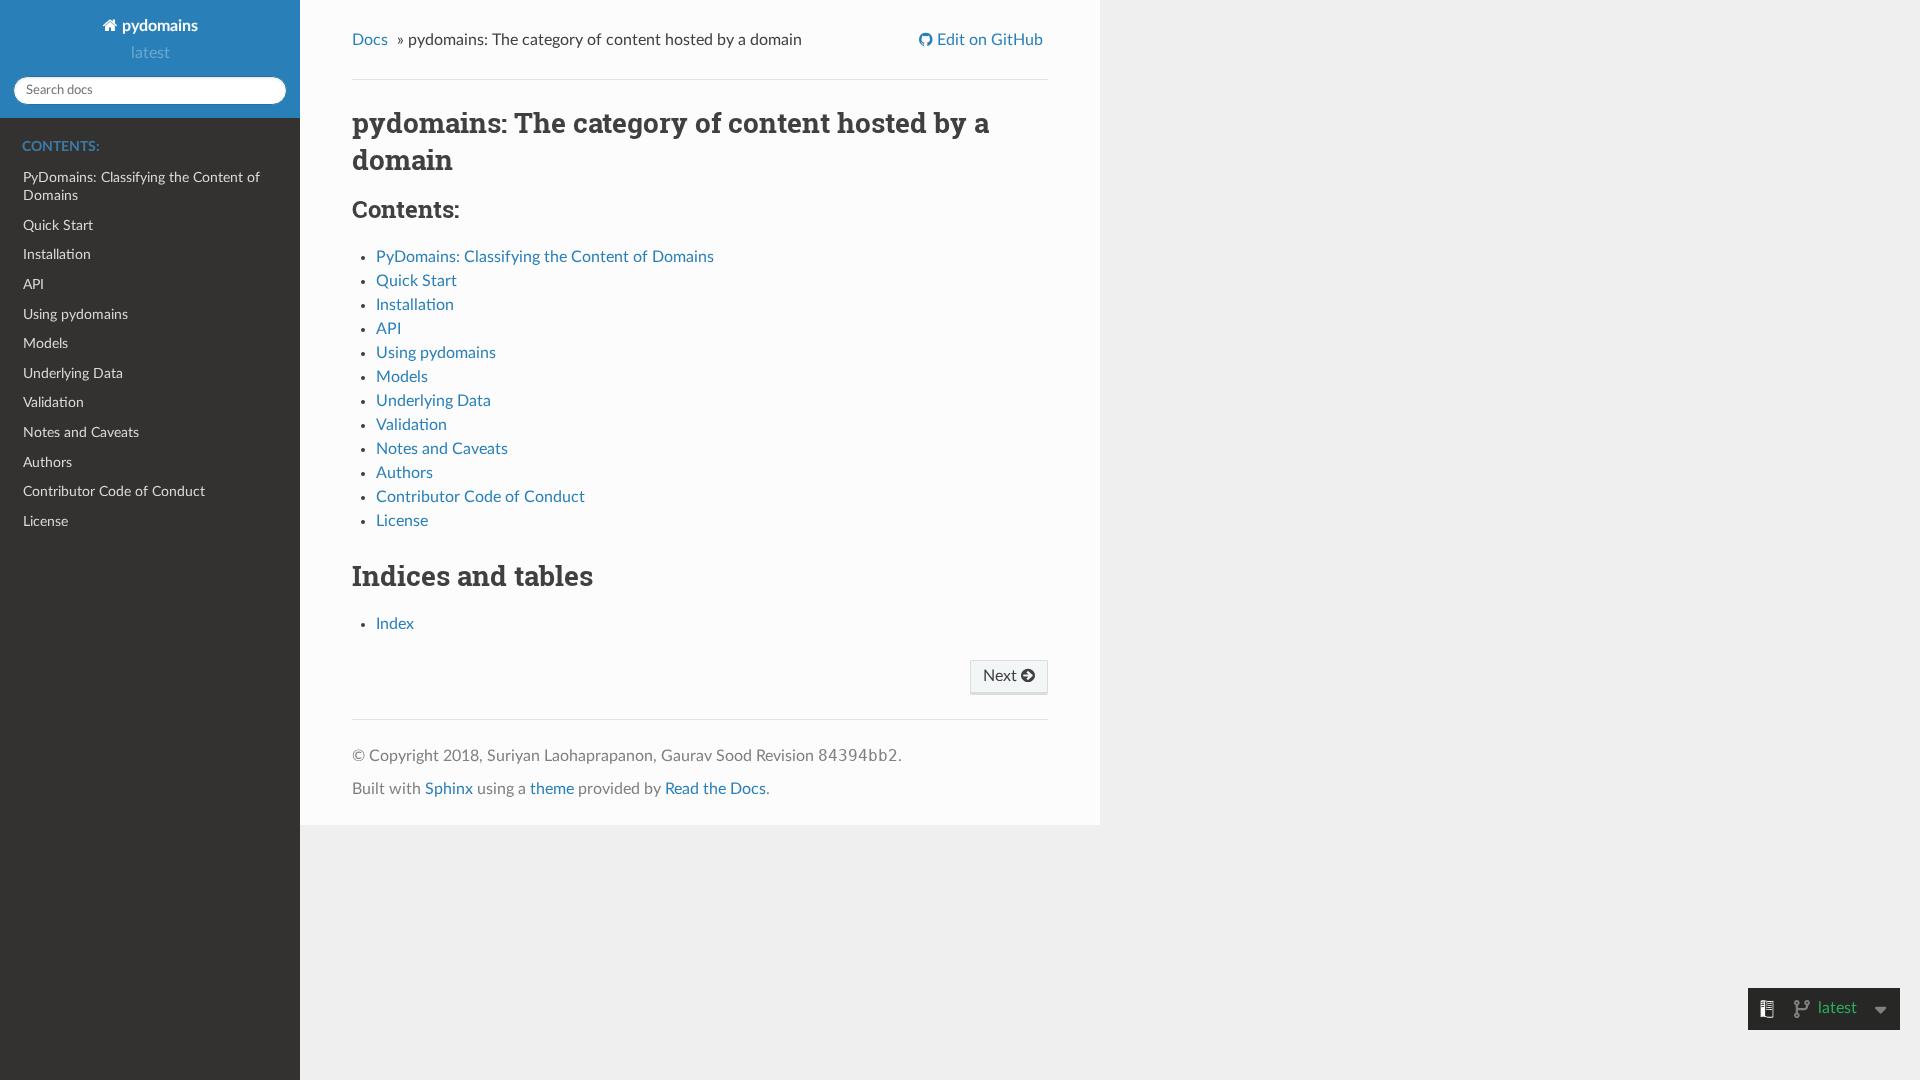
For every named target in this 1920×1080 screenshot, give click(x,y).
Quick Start (58, 225)
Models (45, 343)
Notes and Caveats (81, 432)
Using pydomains (75, 314)
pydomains (158, 26)
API (33, 284)
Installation (57, 254)
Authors (47, 462)
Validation (53, 402)
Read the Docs (715, 789)
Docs (370, 40)
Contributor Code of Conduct (114, 491)
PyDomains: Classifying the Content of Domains (141, 186)
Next (1002, 676)
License (45, 521)
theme (552, 789)
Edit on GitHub (988, 40)
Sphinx (449, 789)
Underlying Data (73, 373)
